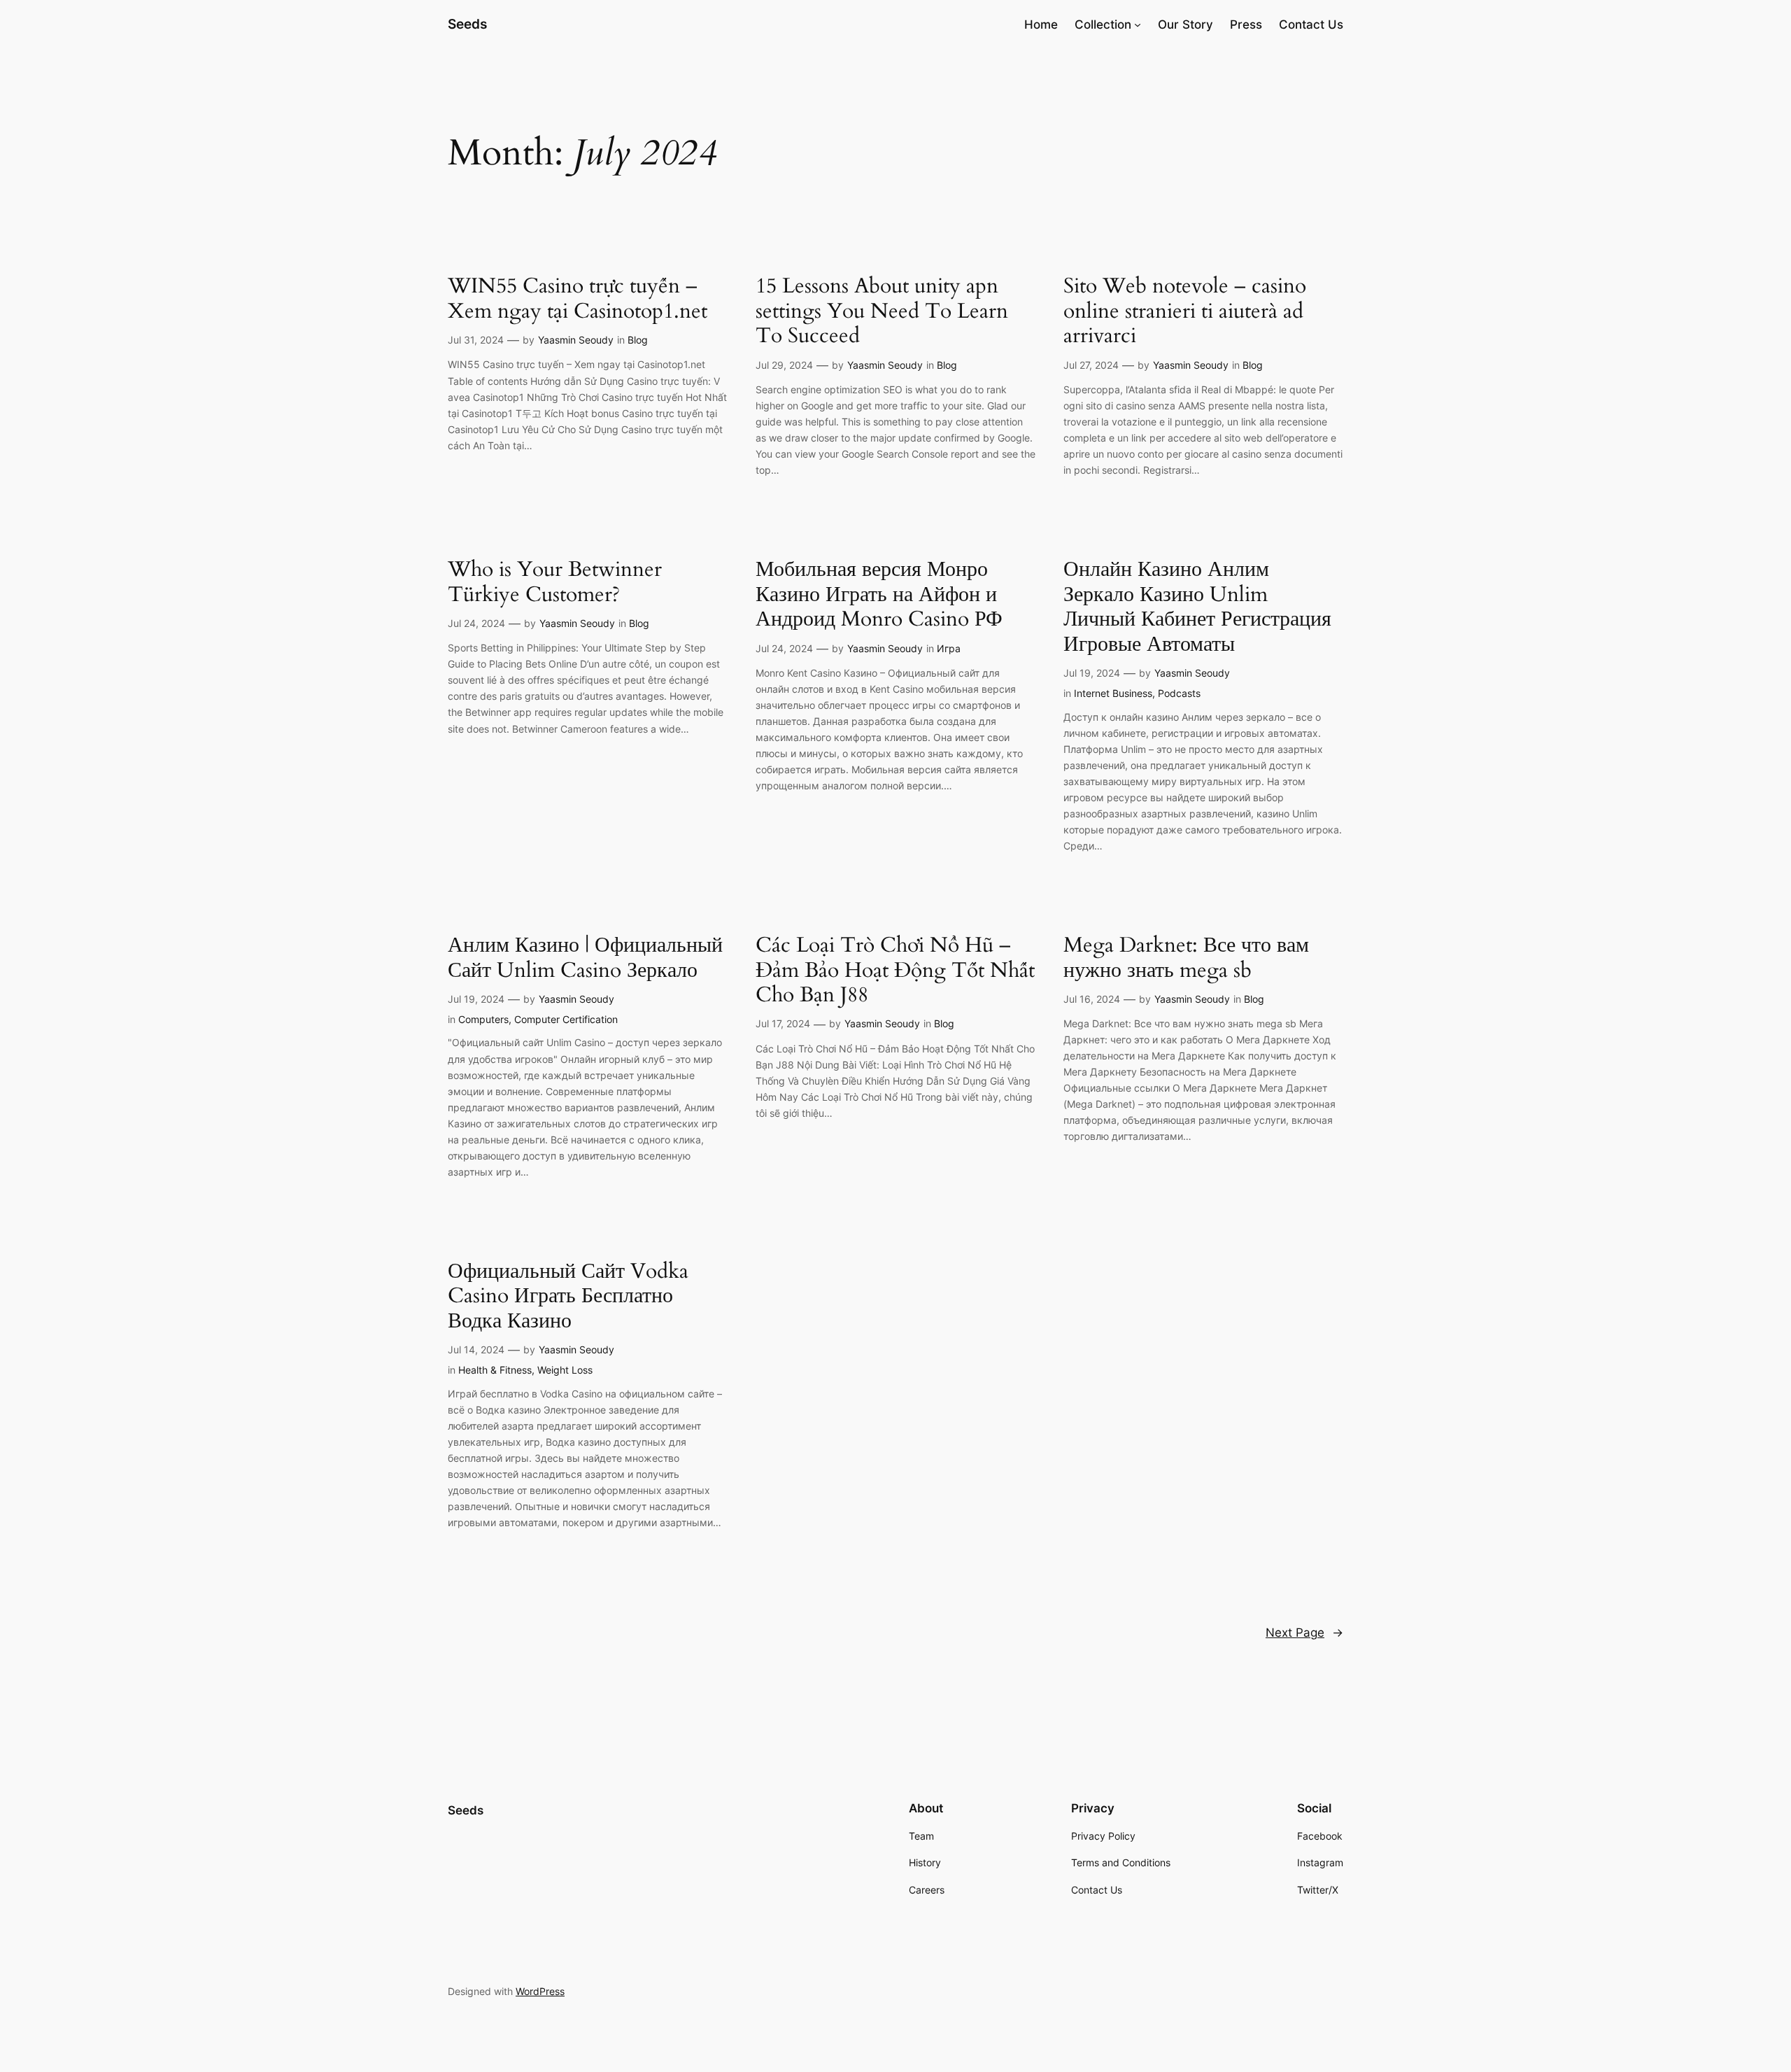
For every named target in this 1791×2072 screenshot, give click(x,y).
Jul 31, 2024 (476, 340)
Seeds (467, 24)
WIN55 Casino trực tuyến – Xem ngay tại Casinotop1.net (578, 299)
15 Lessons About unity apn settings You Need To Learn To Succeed (882, 312)
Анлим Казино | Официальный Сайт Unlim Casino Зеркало (585, 958)
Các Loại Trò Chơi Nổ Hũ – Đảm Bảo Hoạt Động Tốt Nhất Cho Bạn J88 (895, 971)
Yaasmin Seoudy (576, 340)
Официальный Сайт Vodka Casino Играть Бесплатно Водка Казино (568, 1297)
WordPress (540, 1991)
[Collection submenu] (1138, 24)
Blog (638, 340)
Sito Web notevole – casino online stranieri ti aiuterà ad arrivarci (1185, 312)
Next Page (1304, 1633)
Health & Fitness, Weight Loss (525, 1370)
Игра (949, 648)
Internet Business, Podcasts (1137, 693)
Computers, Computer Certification (538, 1019)
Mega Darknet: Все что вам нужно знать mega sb (1186, 958)
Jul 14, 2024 (476, 1349)
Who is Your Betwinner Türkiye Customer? (555, 583)
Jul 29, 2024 (784, 365)
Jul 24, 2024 (476, 623)
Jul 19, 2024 (1092, 673)
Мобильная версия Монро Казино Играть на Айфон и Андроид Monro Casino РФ (879, 595)
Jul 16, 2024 (1092, 999)
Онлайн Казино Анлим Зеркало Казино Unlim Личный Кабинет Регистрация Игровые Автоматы (1197, 607)
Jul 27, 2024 (1091, 365)
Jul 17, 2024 (783, 1023)
